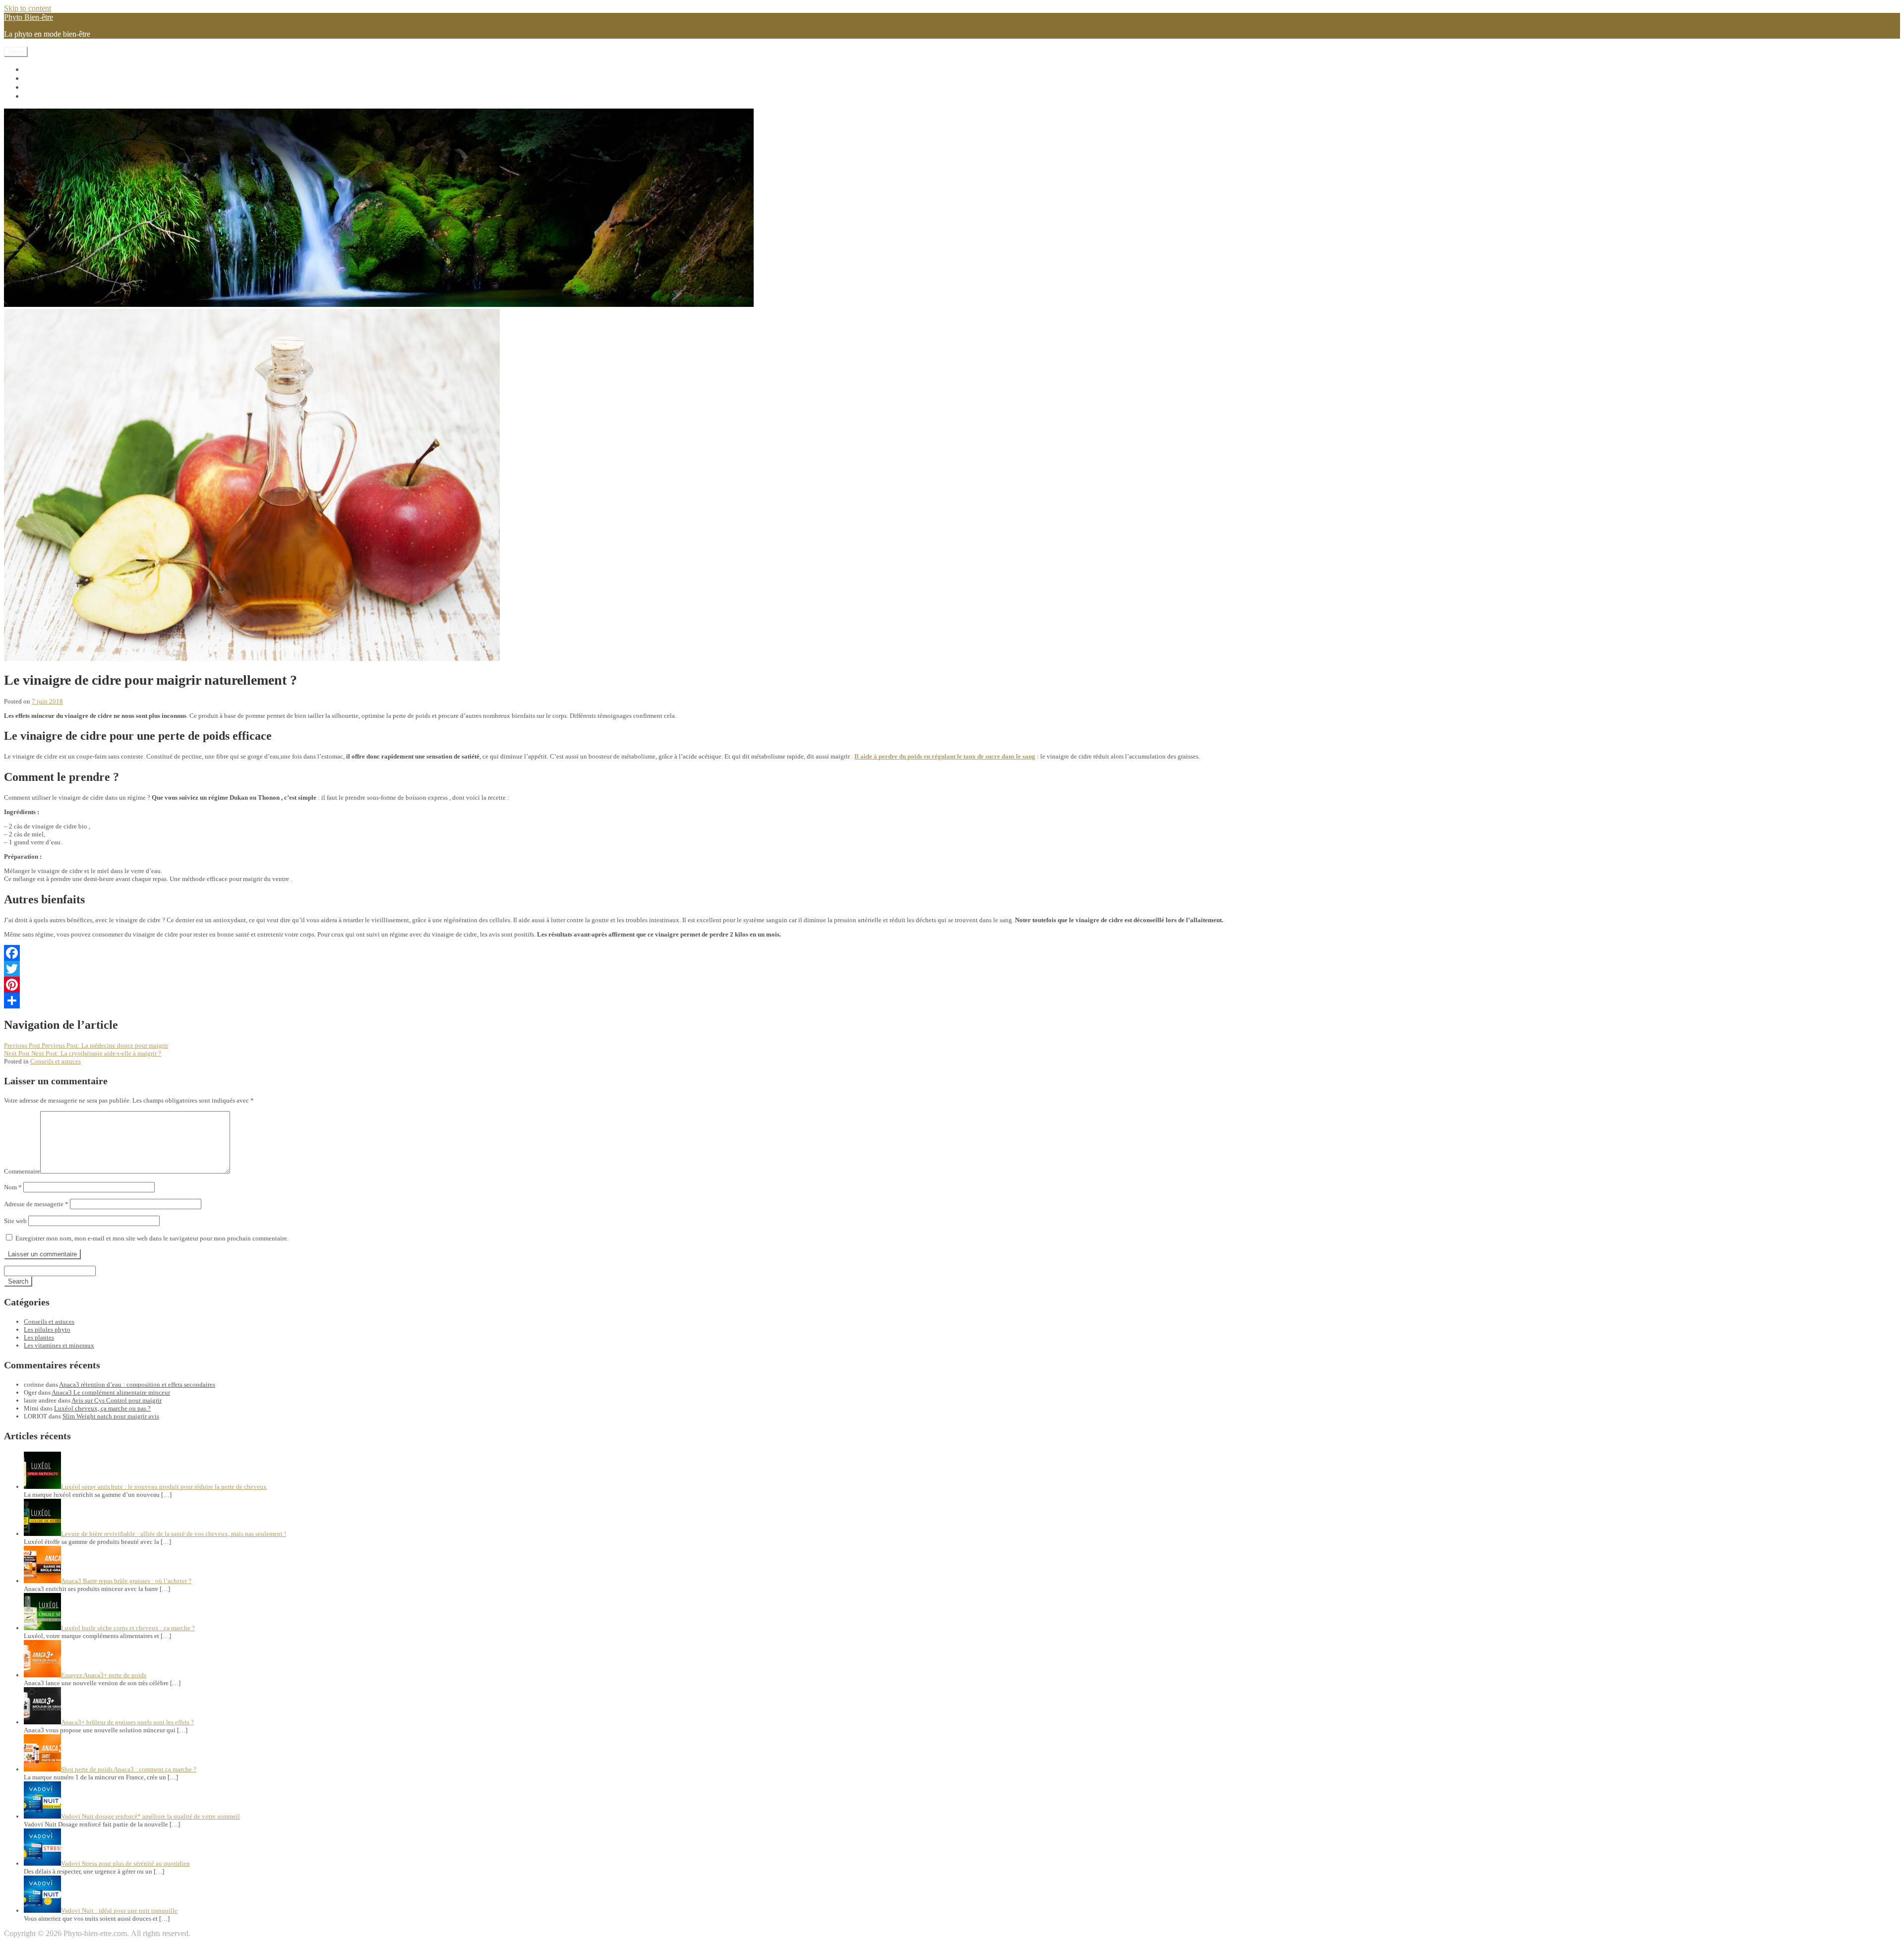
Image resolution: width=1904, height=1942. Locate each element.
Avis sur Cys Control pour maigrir (117, 1400)
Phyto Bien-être (29, 17)
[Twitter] (952, 969)
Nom (13, 1187)
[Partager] (952, 1000)
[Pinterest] (952, 985)
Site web (15, 1221)
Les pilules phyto (51, 78)
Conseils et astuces (53, 96)
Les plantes (41, 87)
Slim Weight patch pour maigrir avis (111, 1416)
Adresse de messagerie (36, 1204)
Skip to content (28, 8)
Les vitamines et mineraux (65, 69)
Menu (16, 52)
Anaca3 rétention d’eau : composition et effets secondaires (137, 1384)
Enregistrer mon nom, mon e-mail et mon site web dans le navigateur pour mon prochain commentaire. (152, 1238)
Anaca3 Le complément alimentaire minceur (111, 1392)
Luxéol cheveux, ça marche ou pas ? (102, 1408)
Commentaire (22, 1171)
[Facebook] (952, 953)
